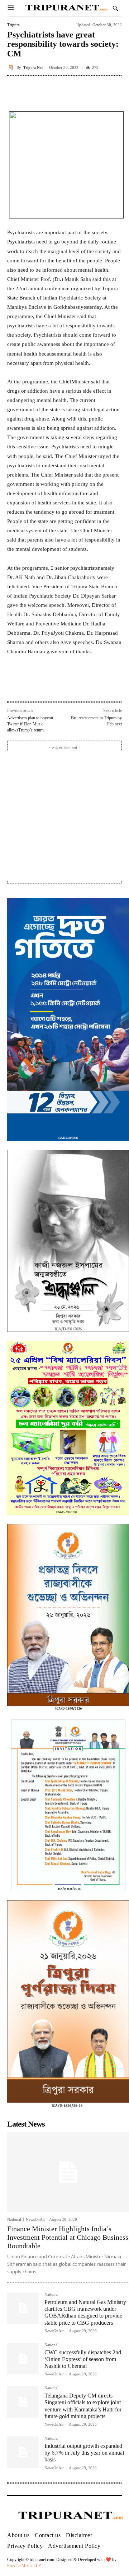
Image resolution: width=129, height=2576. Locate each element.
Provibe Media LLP (24, 2566)
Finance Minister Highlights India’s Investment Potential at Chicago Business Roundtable (68, 2237)
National (14, 2220)
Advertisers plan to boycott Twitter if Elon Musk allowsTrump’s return (30, 724)
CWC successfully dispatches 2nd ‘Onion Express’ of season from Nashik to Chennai (83, 2359)
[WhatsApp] (70, 685)
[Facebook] (37, 685)
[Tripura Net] (12, 67)
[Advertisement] (64, 816)
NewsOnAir (35, 2219)
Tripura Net (33, 68)
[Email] (86, 685)
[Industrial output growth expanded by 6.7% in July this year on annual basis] (23, 2452)
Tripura (13, 25)
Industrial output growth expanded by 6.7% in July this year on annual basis (84, 2453)
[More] (114, 92)
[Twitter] (53, 685)
